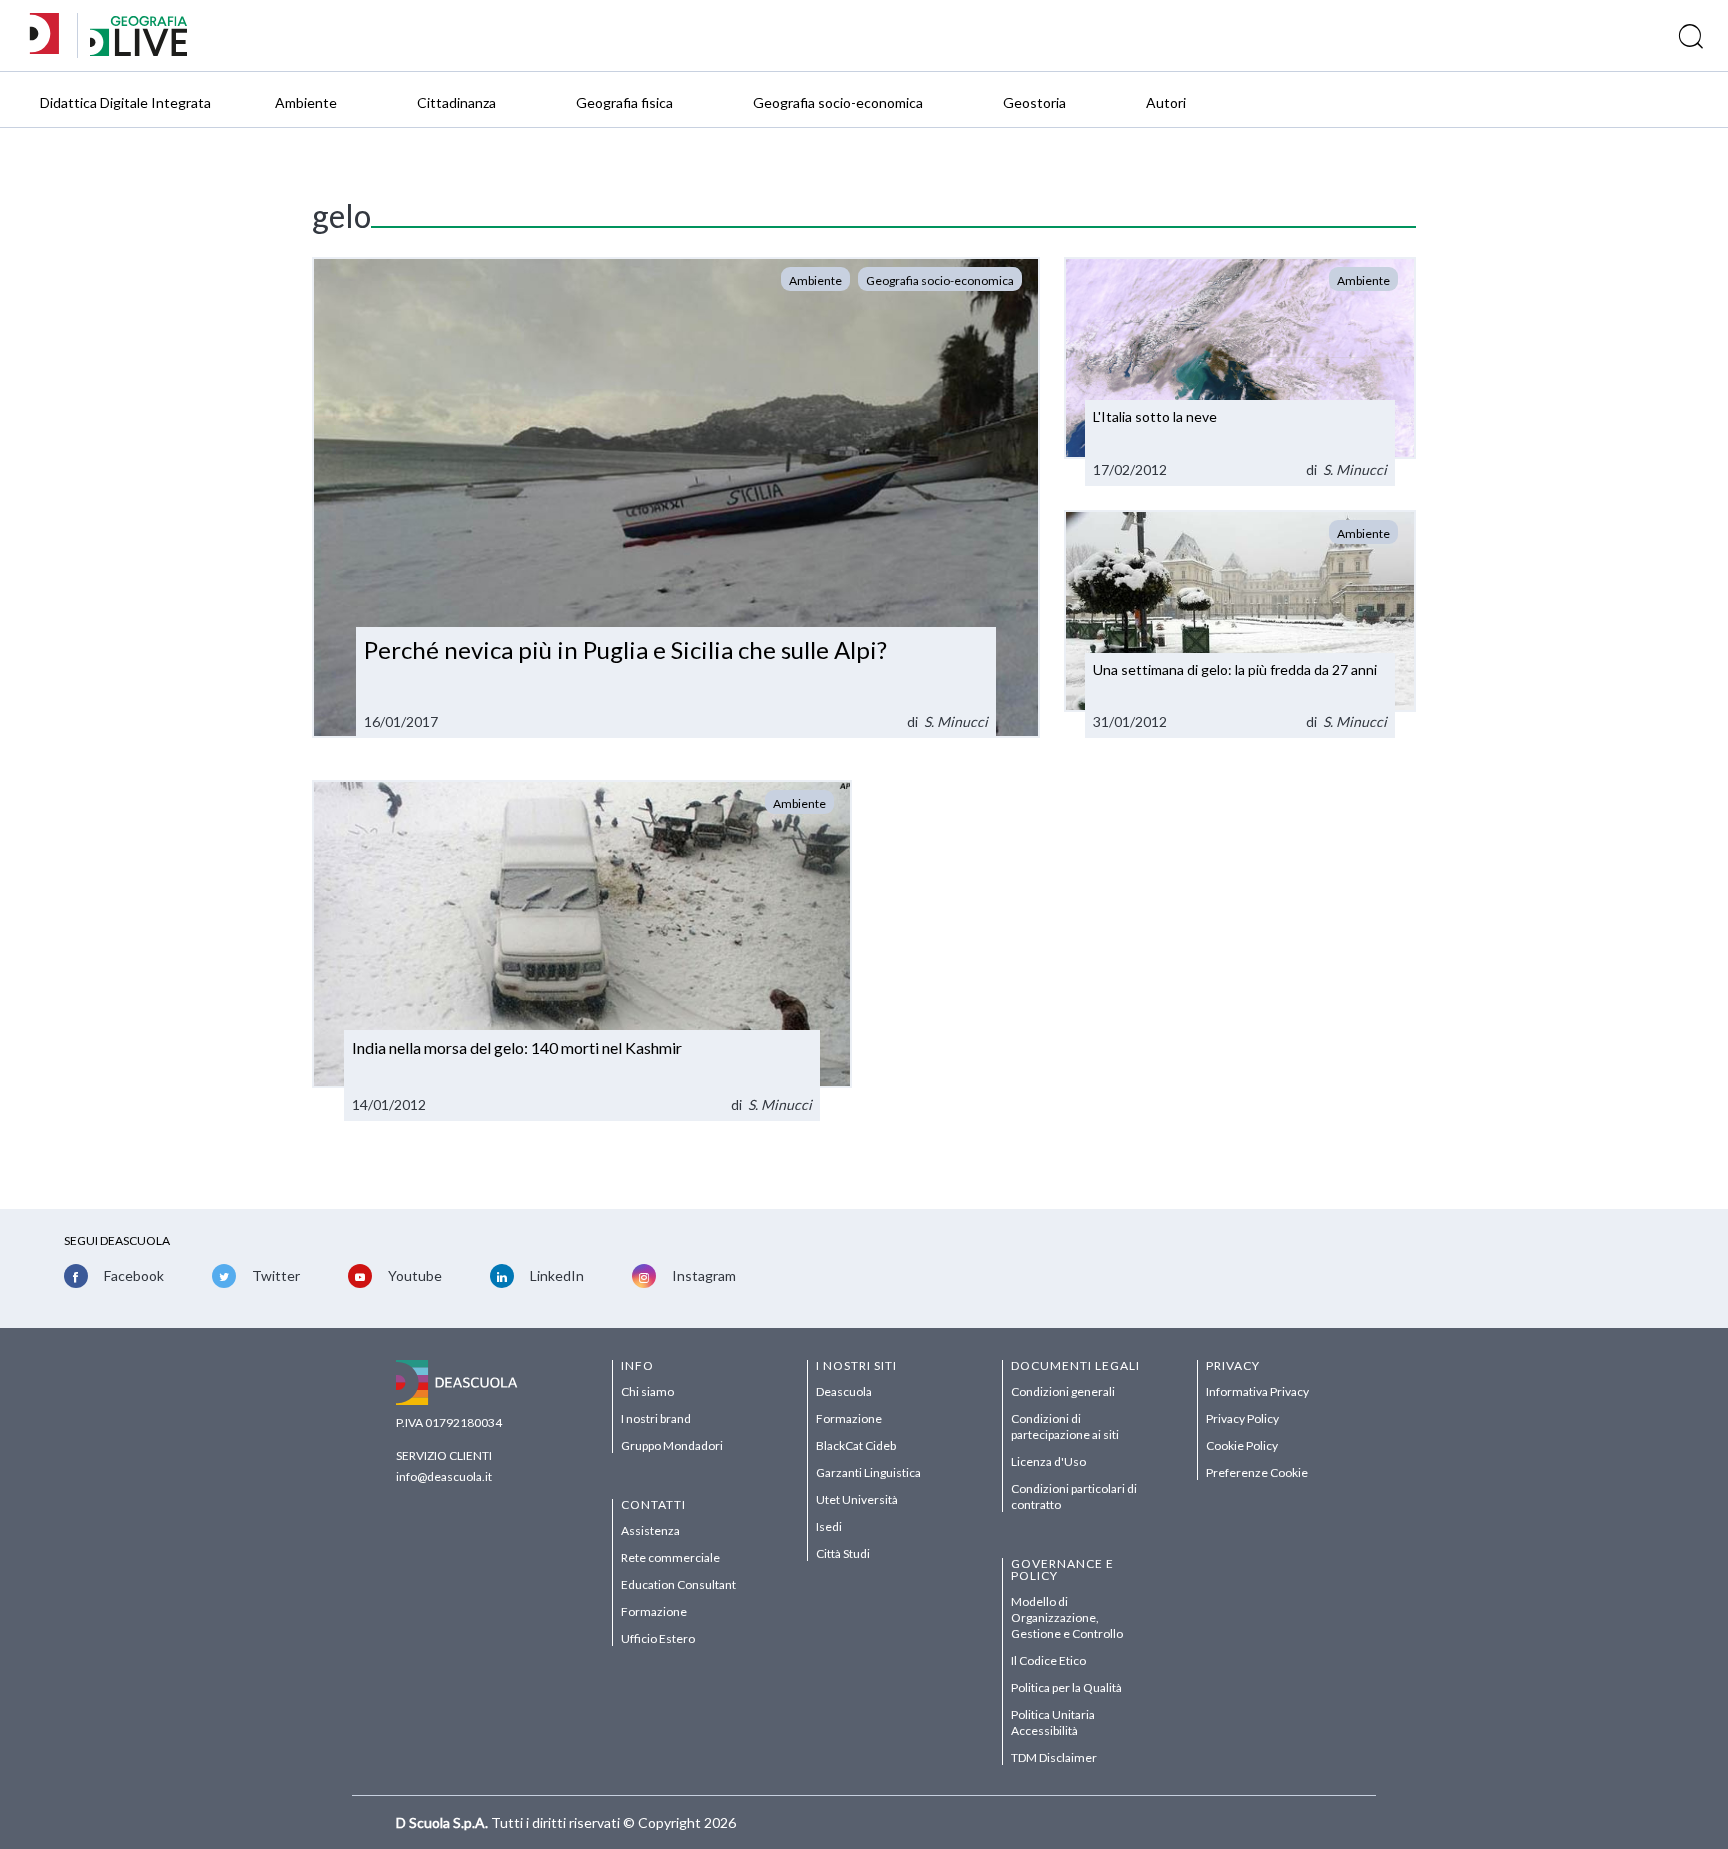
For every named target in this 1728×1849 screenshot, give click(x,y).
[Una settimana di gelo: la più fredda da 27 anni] (1240, 624)
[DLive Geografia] (138, 50)
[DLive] (51, 35)
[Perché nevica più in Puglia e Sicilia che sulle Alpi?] (676, 498)
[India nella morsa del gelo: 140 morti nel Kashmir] (582, 950)
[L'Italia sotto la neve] (1240, 371)
